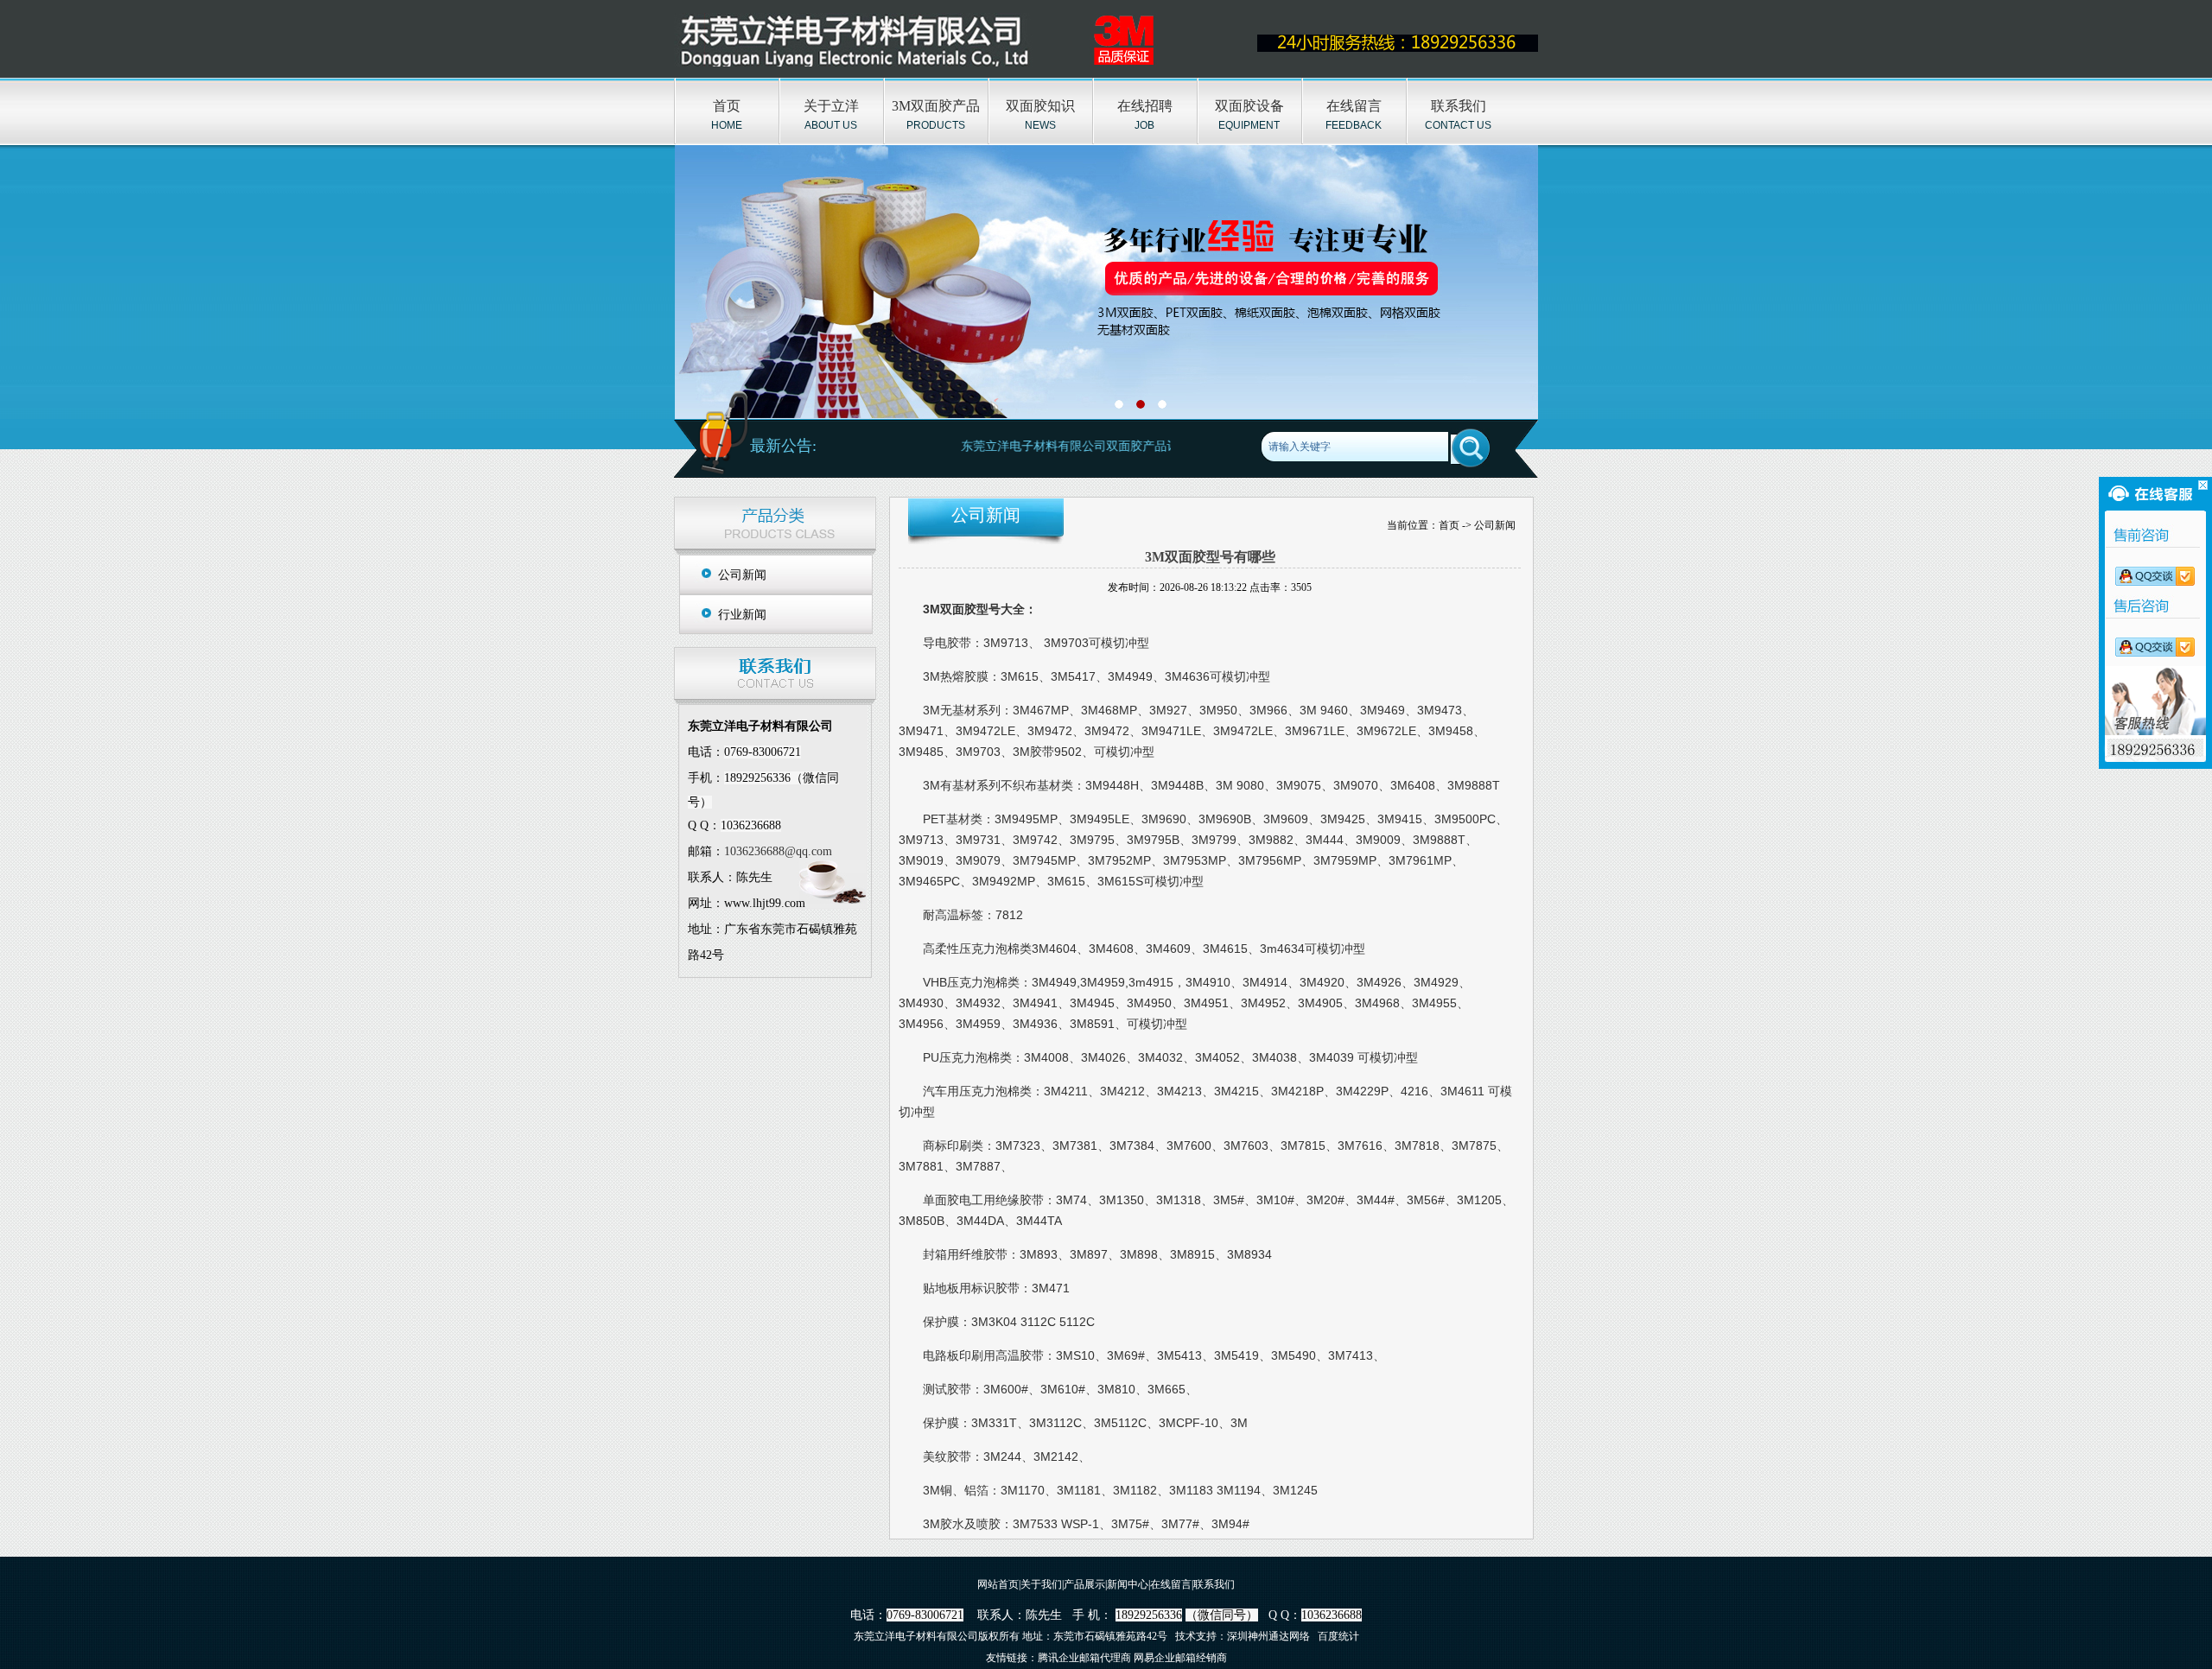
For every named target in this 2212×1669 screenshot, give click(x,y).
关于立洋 (831, 106)
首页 (727, 106)
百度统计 (1338, 1636)
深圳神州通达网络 (1268, 1636)
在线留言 (1354, 106)
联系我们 (1459, 106)
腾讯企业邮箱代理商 (1084, 1658)
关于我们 (1041, 1584)
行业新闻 (742, 615)
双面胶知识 (1040, 106)
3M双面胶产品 (936, 106)
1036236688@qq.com (778, 851)
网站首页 (998, 1584)
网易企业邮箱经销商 (1180, 1658)
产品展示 (1084, 1584)
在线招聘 (1145, 106)
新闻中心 (1128, 1584)
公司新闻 (742, 575)
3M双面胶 (950, 609)
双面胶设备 (1249, 106)
